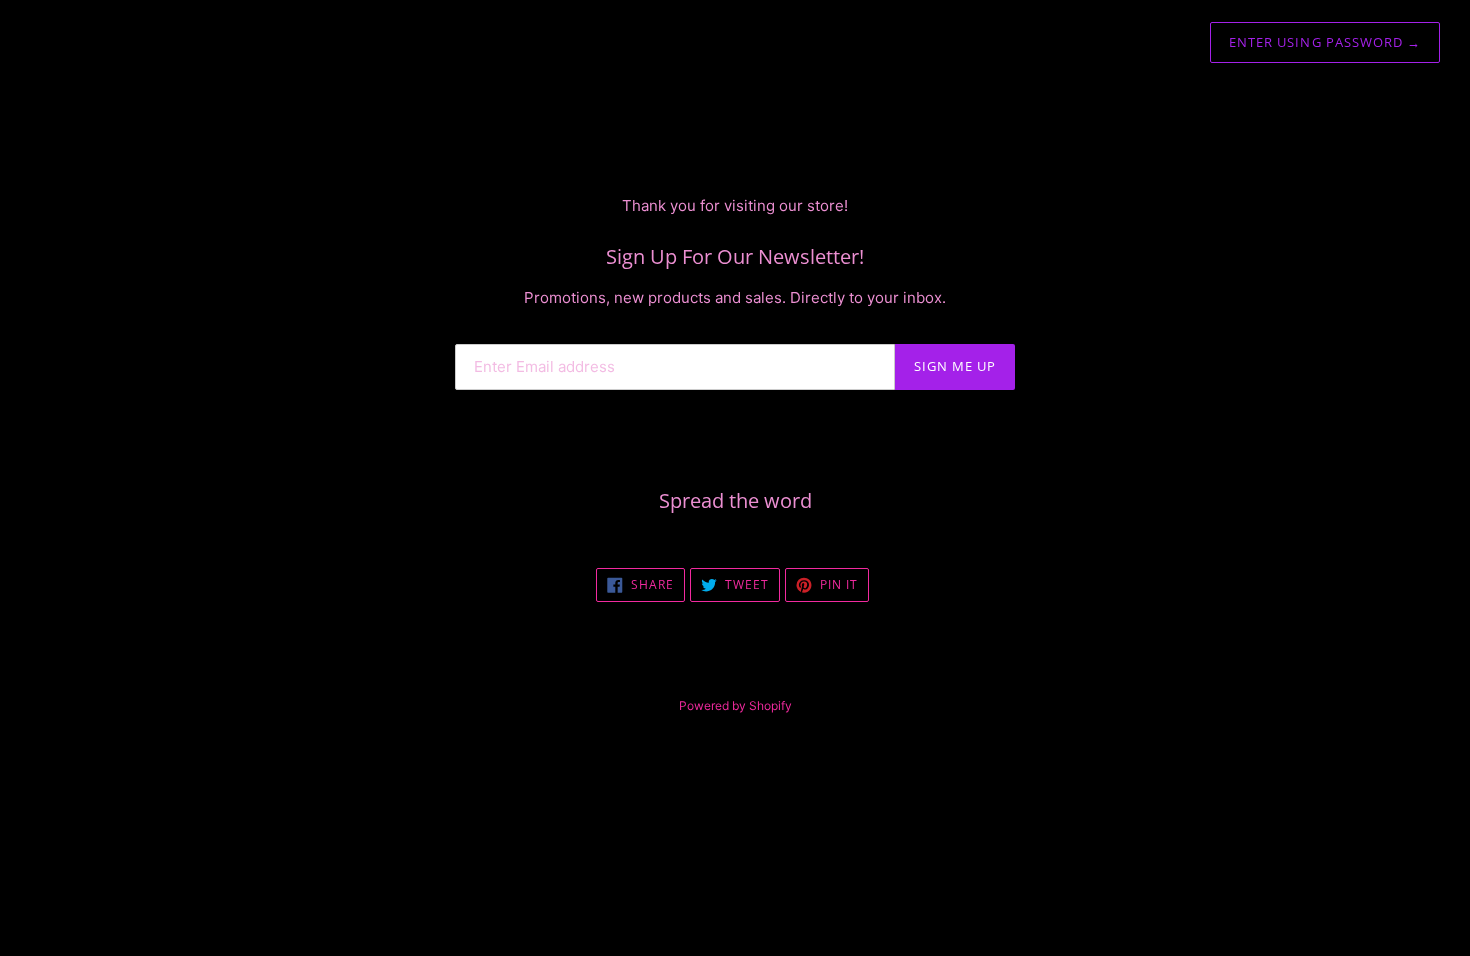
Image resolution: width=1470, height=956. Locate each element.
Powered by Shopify (735, 705)
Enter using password (1325, 42)
